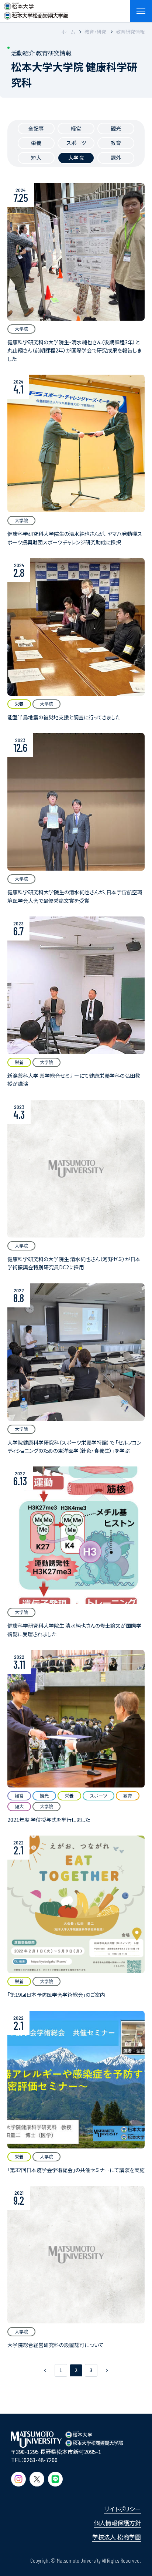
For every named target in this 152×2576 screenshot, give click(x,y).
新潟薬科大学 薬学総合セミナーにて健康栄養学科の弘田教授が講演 (74, 1080)
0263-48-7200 (41, 2460)
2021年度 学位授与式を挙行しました (49, 1820)
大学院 (76, 158)
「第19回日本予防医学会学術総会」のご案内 (56, 1995)
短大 (36, 158)
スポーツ (76, 143)
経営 (76, 128)
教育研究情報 (130, 32)
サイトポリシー (122, 2509)
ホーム (68, 32)
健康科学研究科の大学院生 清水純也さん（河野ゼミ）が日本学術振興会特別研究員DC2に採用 (74, 1263)
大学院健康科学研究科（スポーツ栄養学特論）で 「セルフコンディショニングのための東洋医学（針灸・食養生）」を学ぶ (74, 1446)
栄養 (36, 143)
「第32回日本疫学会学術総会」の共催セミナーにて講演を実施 (76, 2170)
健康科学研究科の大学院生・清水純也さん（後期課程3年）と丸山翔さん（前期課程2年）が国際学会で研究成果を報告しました (75, 350)
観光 (116, 128)
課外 (116, 158)
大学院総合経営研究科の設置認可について (56, 2345)
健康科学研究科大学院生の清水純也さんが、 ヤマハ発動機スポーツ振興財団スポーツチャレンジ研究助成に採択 (75, 538)
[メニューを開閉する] (141, 11)
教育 (116, 143)
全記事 (36, 128)
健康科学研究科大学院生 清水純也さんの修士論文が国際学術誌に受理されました (74, 1630)
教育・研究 (95, 32)
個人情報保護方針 (117, 2523)
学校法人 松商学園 (117, 2537)
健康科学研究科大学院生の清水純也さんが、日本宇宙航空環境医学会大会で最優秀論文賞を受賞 (75, 896)
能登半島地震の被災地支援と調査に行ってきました (64, 717)
